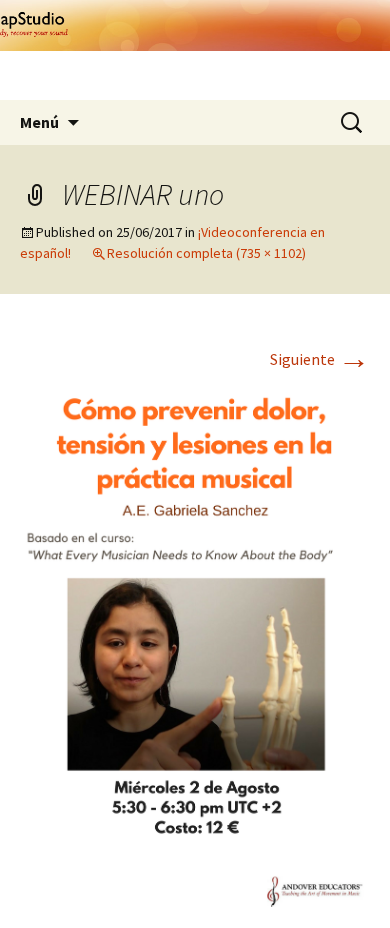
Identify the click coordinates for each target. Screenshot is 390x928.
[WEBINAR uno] (195, 642)
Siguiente (320, 359)
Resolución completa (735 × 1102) (206, 253)
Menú (39, 122)
